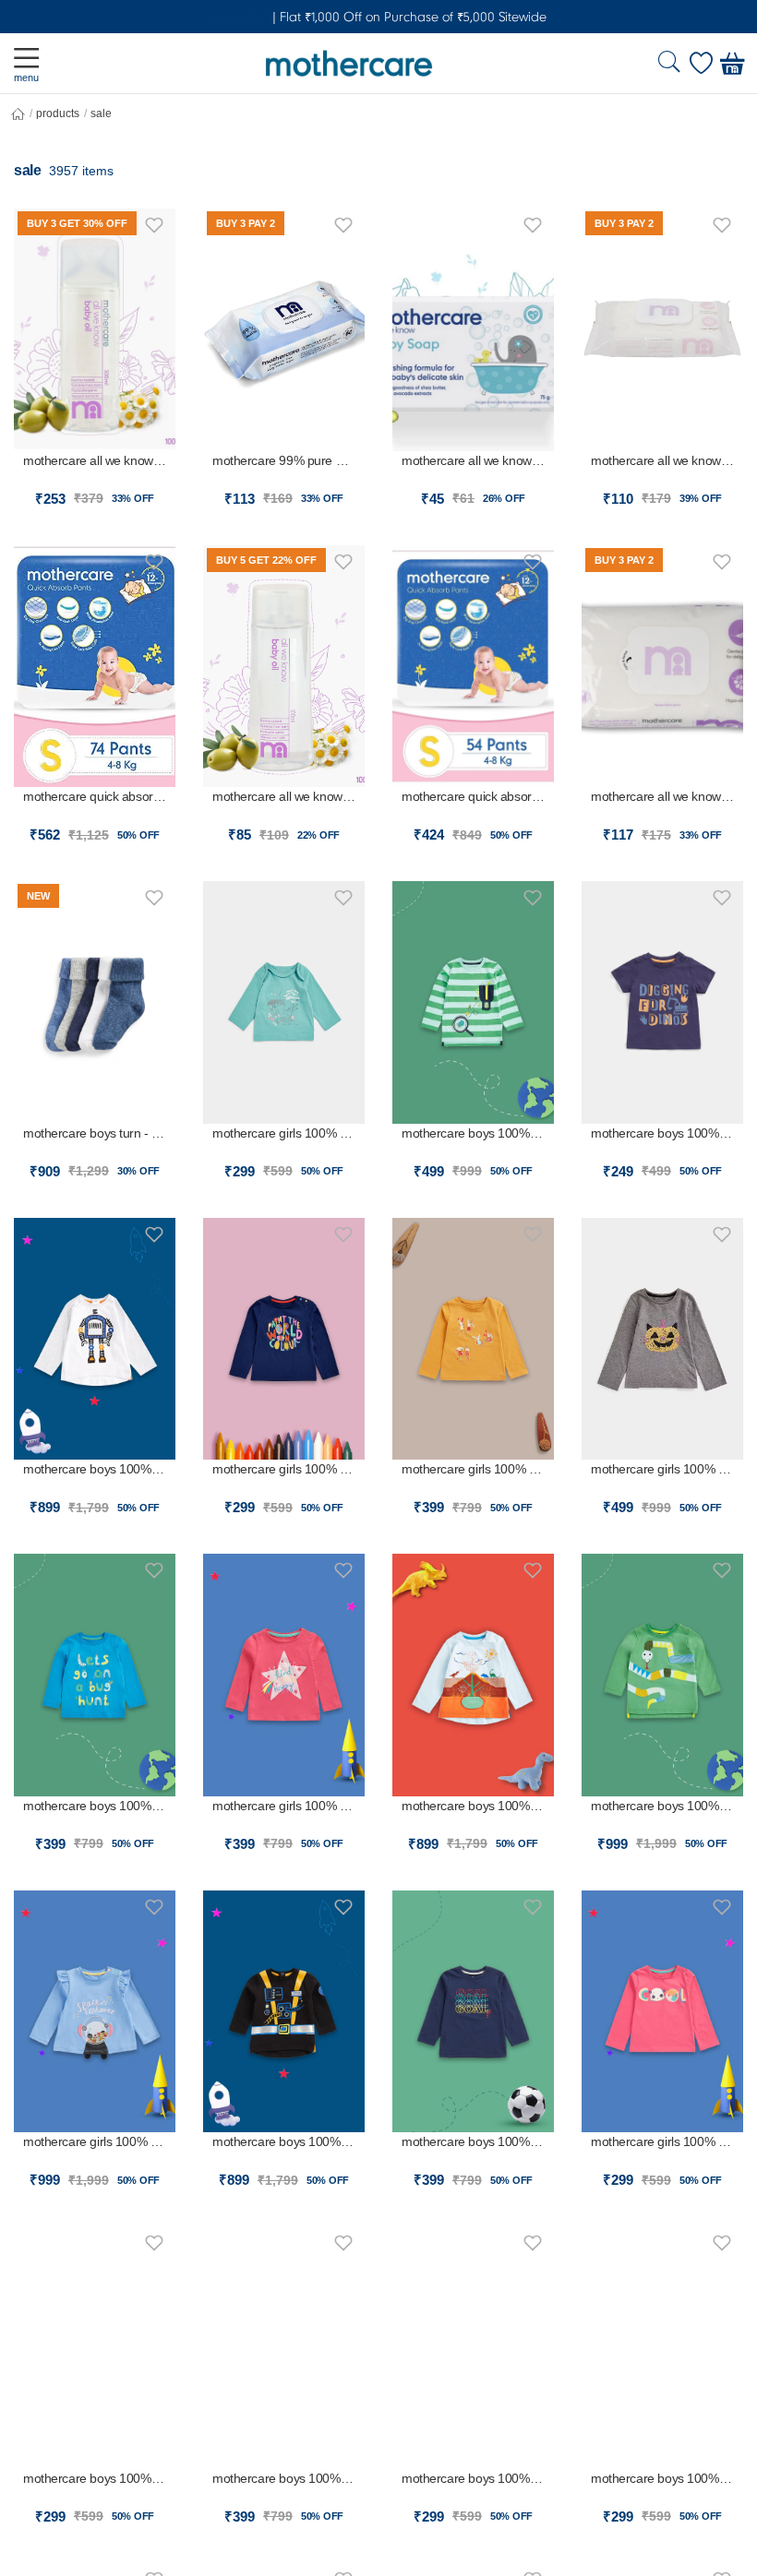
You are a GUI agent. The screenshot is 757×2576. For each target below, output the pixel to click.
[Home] (18, 114)
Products (58, 113)
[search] (669, 64)
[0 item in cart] (732, 64)
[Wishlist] (701, 64)
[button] (154, 222)
